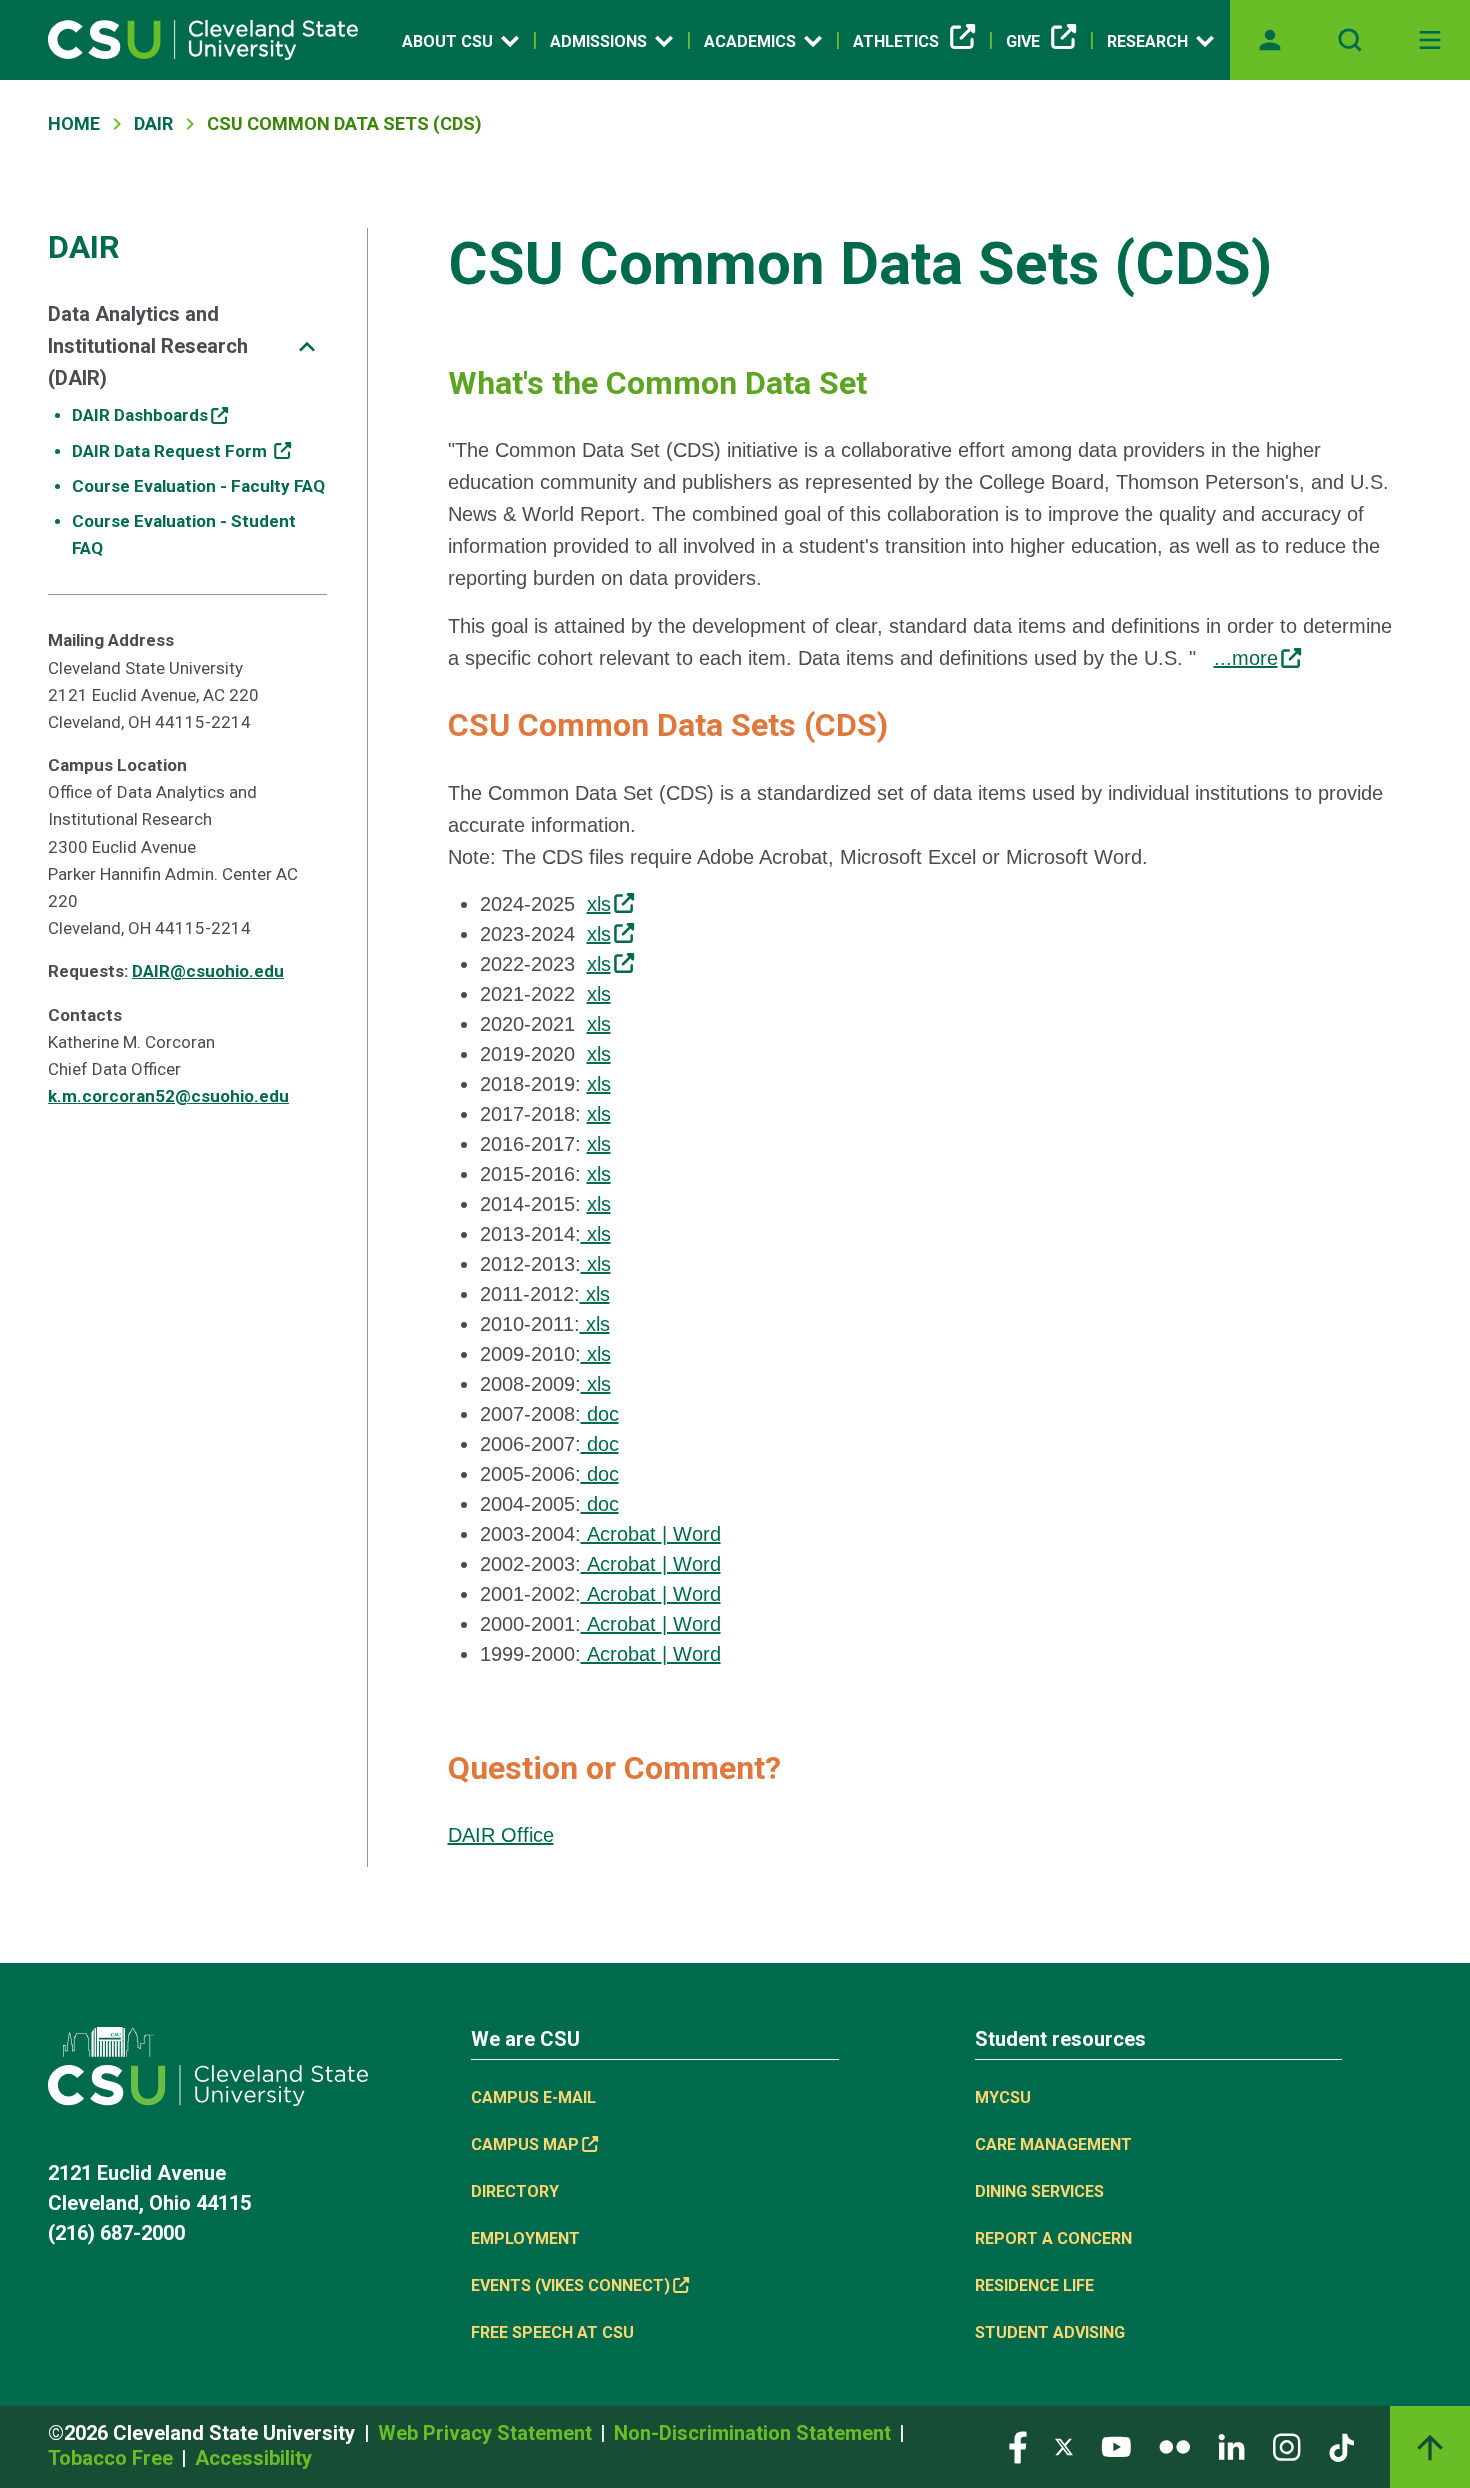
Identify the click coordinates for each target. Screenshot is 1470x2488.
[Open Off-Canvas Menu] (1430, 40)
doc (600, 1414)
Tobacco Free (113, 2458)
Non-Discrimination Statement (755, 2433)
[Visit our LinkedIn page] (1231, 2445)
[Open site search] (1350, 40)
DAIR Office (501, 1835)
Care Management (1053, 2144)
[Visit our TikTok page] (1341, 2445)
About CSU (447, 41)
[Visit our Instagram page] (1287, 2445)
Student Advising (1050, 2332)
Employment (525, 2238)
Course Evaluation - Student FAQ (184, 534)
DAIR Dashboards (140, 415)
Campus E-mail (533, 2097)
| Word (691, 1534)
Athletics (896, 41)
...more (1246, 658)
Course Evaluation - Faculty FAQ (198, 486)
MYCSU (1003, 2097)
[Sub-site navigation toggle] (307, 346)
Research (1147, 41)
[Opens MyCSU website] (1270, 40)
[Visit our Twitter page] (1064, 2445)
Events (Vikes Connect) (570, 2285)
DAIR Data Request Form (171, 451)
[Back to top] (1430, 2447)
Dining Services (1039, 2191)
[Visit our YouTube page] (1116, 2445)
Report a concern (1053, 2238)
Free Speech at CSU (552, 2332)
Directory (515, 2191)
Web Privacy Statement (487, 2433)
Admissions (598, 41)
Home (74, 123)
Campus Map (525, 2144)
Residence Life (1034, 2285)
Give (1023, 41)
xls (599, 904)
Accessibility (253, 2458)
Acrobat (621, 1534)
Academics (750, 41)
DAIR (153, 123)
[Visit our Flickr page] (1174, 2445)
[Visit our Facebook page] (1018, 2445)
